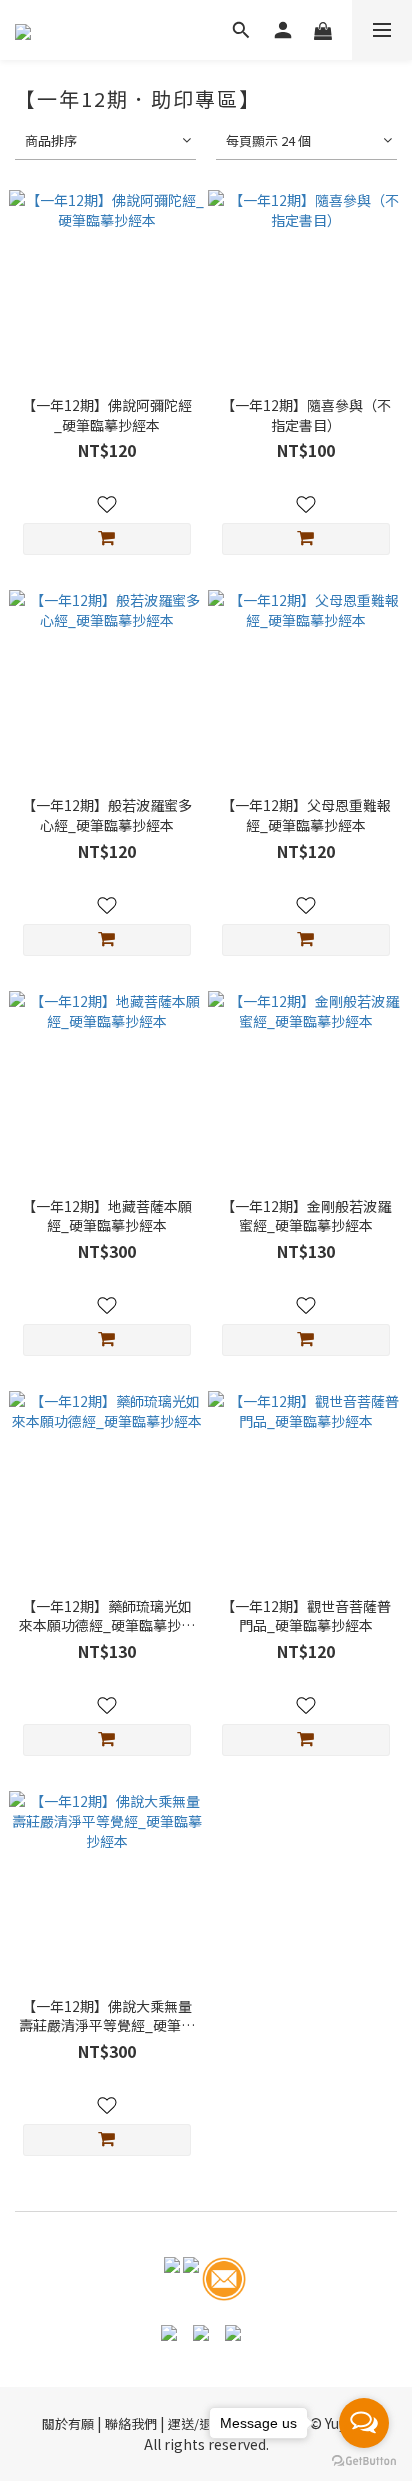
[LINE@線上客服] (191, 2277)
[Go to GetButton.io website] (364, 2461)
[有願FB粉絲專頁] (172, 2277)
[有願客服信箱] (224, 2277)
